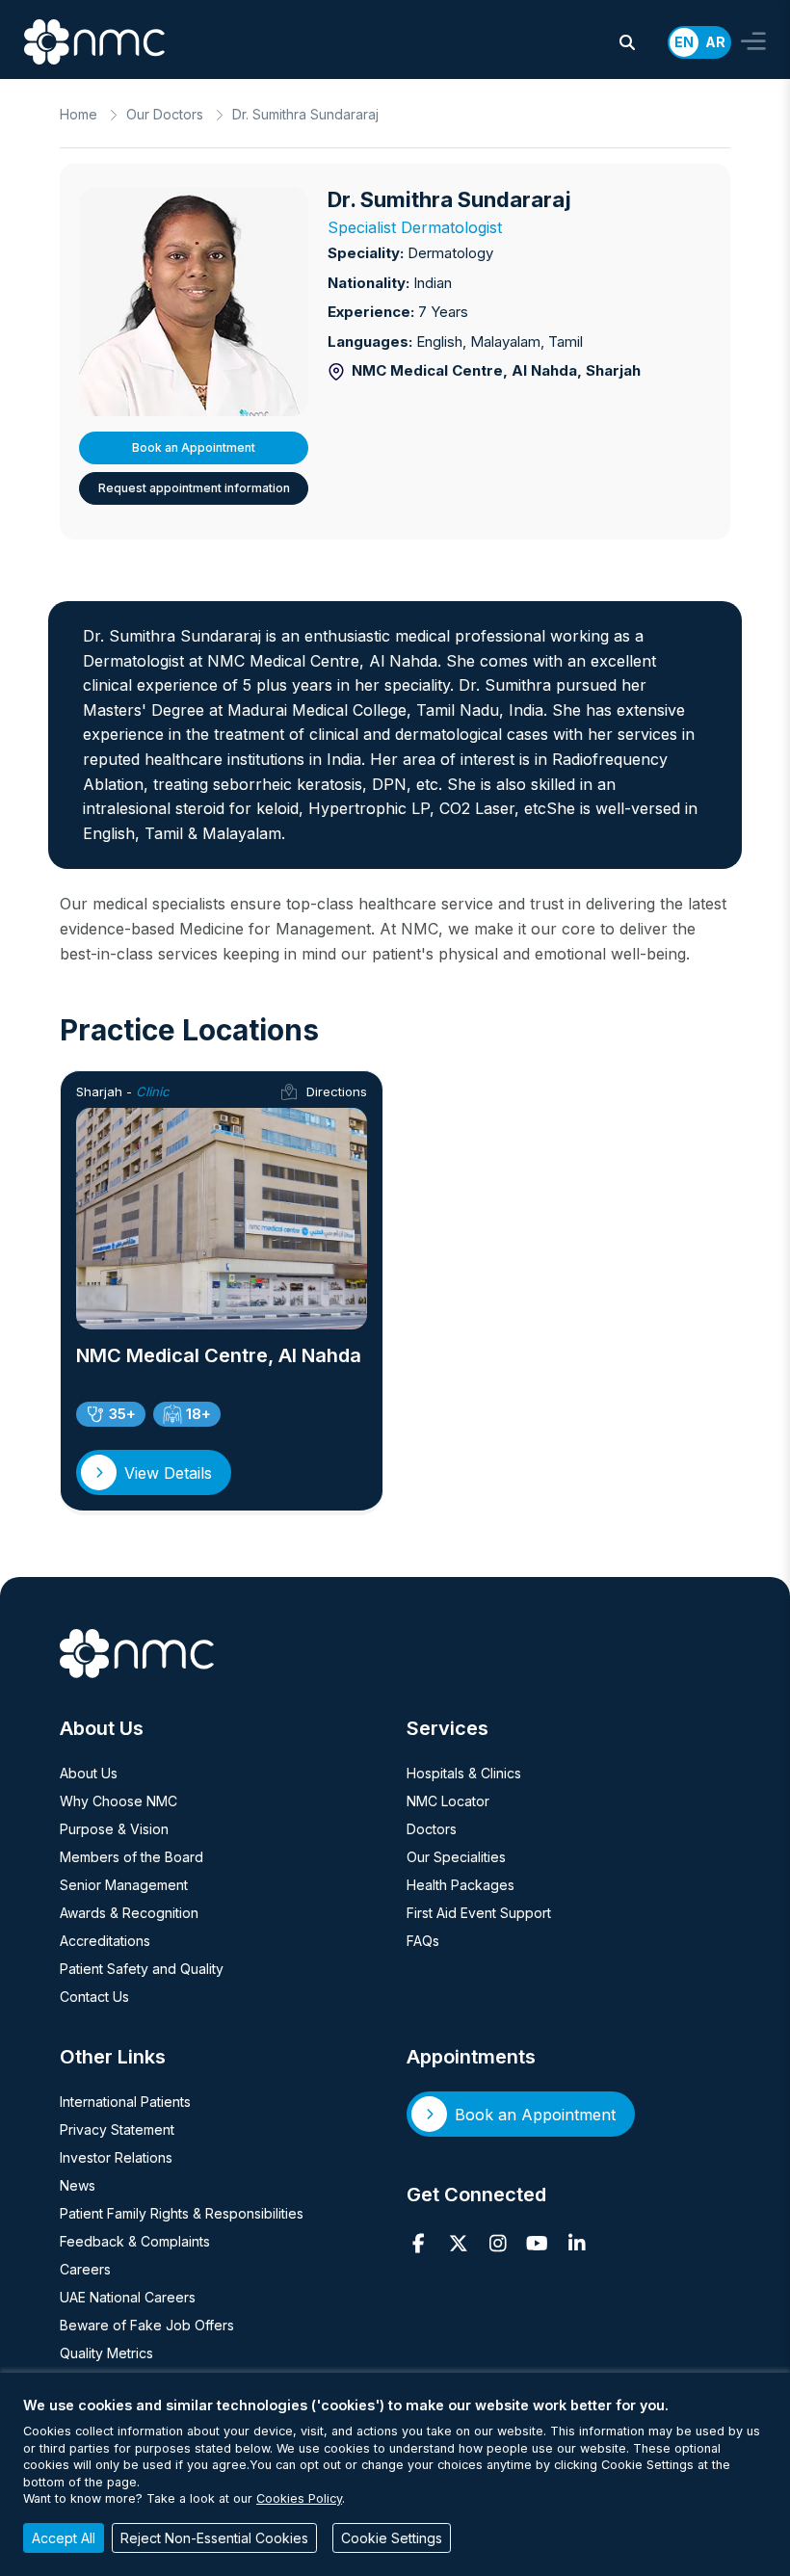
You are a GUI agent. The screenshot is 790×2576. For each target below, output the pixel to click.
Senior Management (124, 1885)
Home (79, 114)
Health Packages (461, 1885)
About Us (89, 1773)
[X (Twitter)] (458, 2244)
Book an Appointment (194, 447)
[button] (627, 42)
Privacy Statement (117, 2129)
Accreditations (105, 1941)
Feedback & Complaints (135, 2241)
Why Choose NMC (118, 1801)
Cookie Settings (392, 2538)
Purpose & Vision (114, 1829)
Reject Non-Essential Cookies (214, 2538)
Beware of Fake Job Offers (147, 2325)
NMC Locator (448, 1801)
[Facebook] (419, 2244)
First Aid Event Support (479, 1913)
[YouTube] (537, 2244)
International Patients (125, 2102)
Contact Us (94, 1997)
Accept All (64, 2538)
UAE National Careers (128, 2297)
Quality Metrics (106, 2353)
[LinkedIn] (577, 2244)
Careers (85, 2269)
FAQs (423, 1941)
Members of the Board (132, 1857)
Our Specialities (456, 1857)
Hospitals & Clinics (464, 1773)
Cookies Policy (299, 2498)
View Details (168, 1473)
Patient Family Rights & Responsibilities (182, 2213)
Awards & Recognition (129, 1913)
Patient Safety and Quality (142, 1969)
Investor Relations (116, 2157)
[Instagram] (498, 2244)
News (78, 2185)
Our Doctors (165, 114)
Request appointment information (194, 488)
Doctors (432, 1829)
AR (715, 42)
